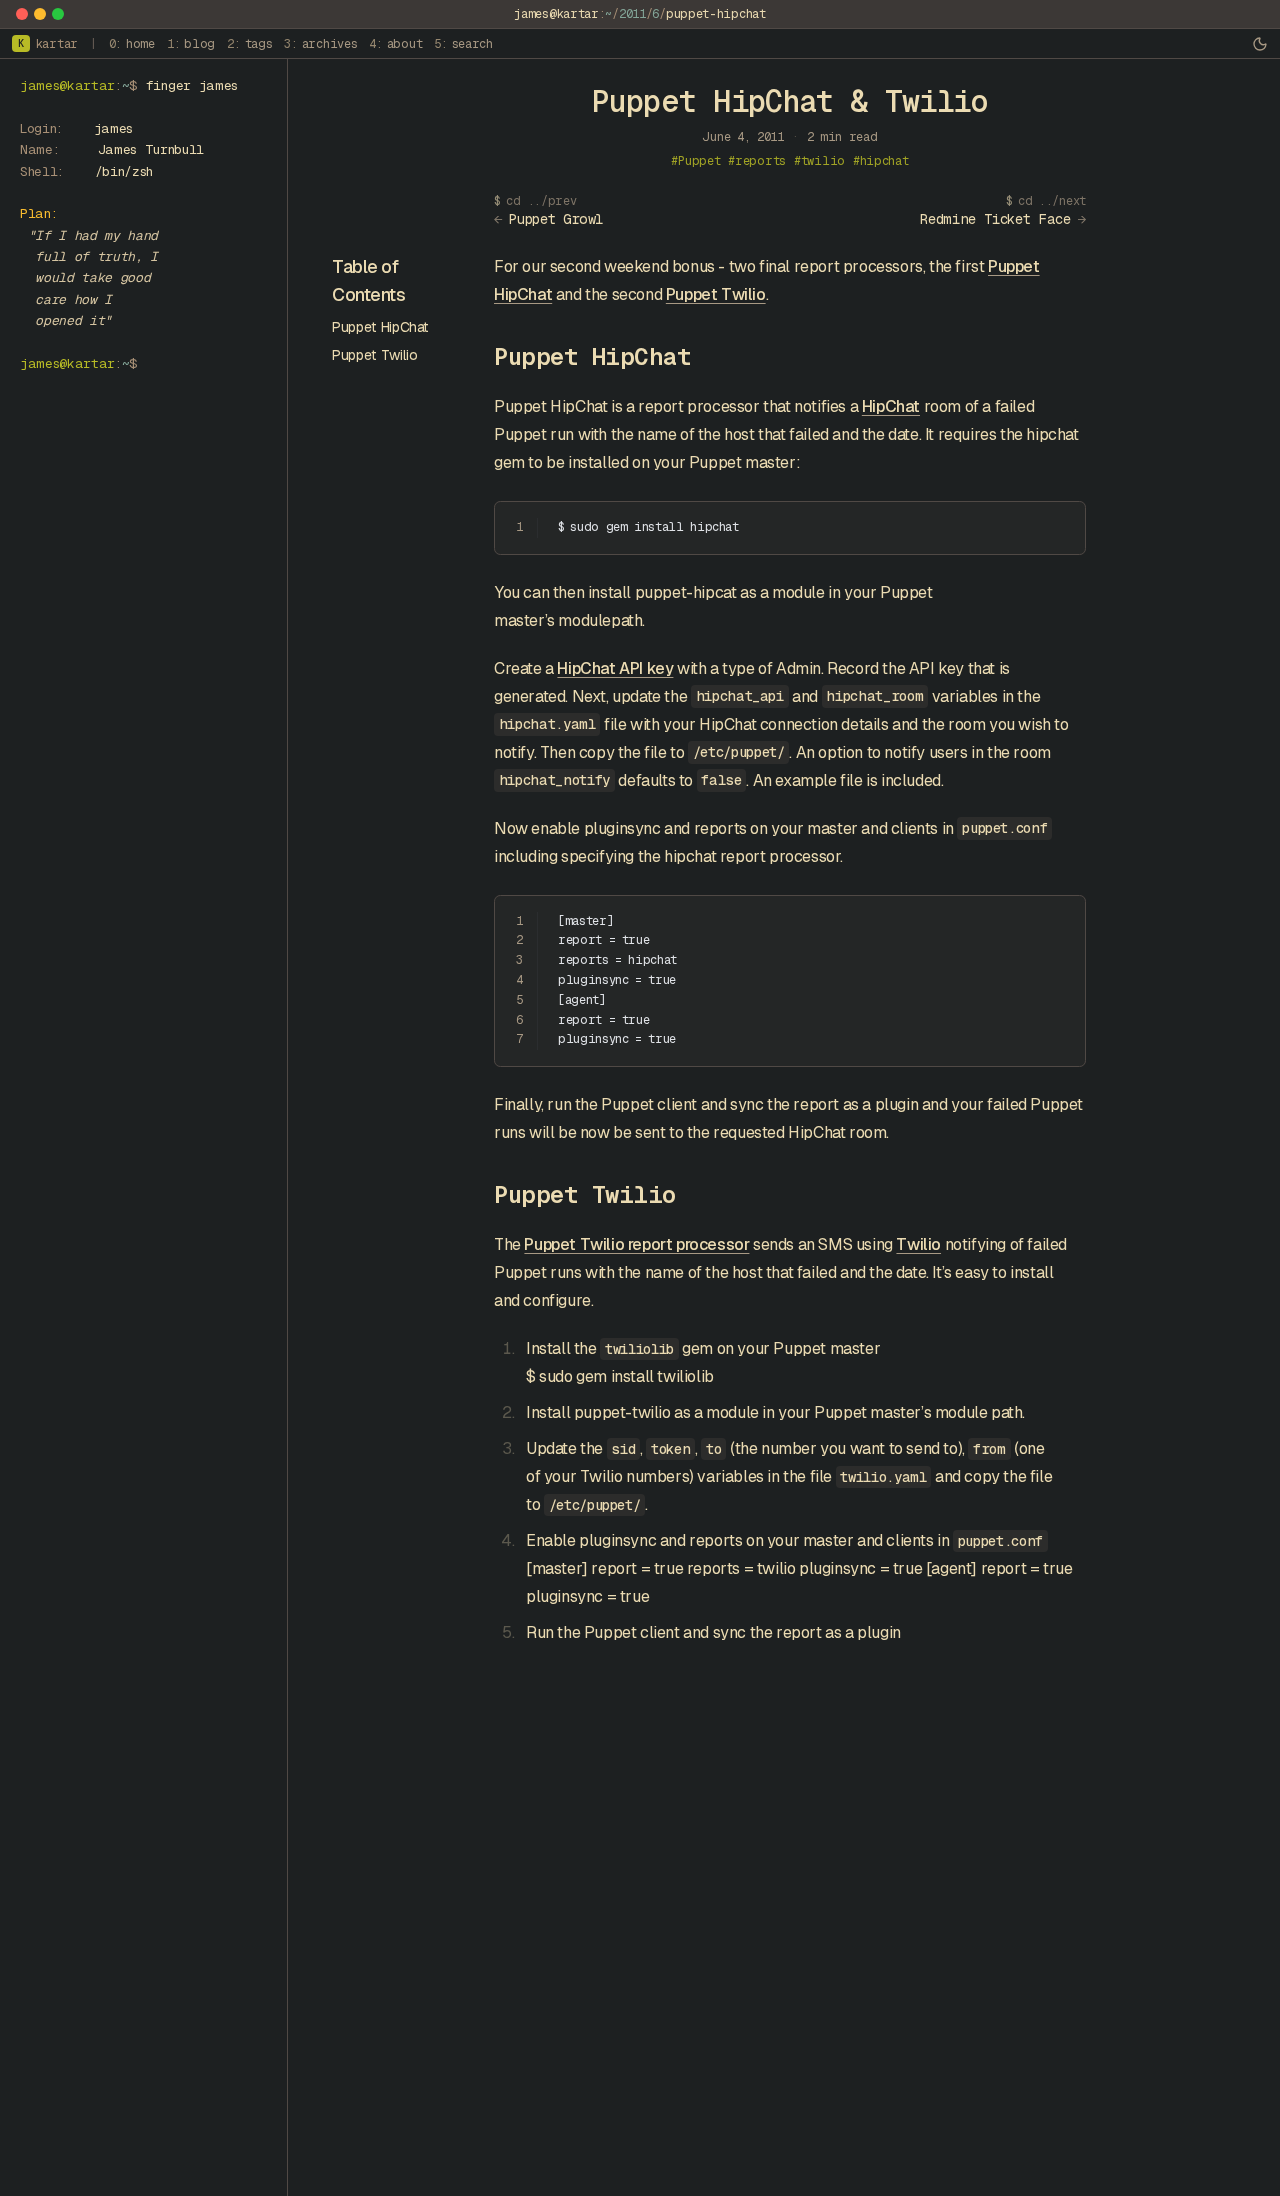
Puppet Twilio (374, 355)
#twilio (819, 161)
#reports (757, 161)
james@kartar (556, 14)
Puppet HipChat (380, 327)
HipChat (891, 406)
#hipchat (881, 161)
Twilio (918, 1244)
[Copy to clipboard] (1061, 525)
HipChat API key (615, 668)
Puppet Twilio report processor (636, 1244)
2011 (632, 14)
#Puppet (695, 161)
